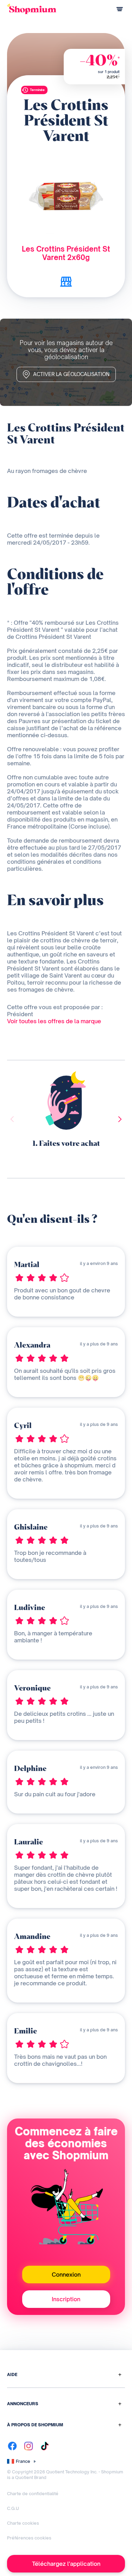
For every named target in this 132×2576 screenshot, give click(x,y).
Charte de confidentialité (33, 2494)
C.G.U (13, 2508)
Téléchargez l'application (66, 2564)
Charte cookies (23, 2523)
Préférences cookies (29, 2538)
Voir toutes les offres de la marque (54, 1021)
